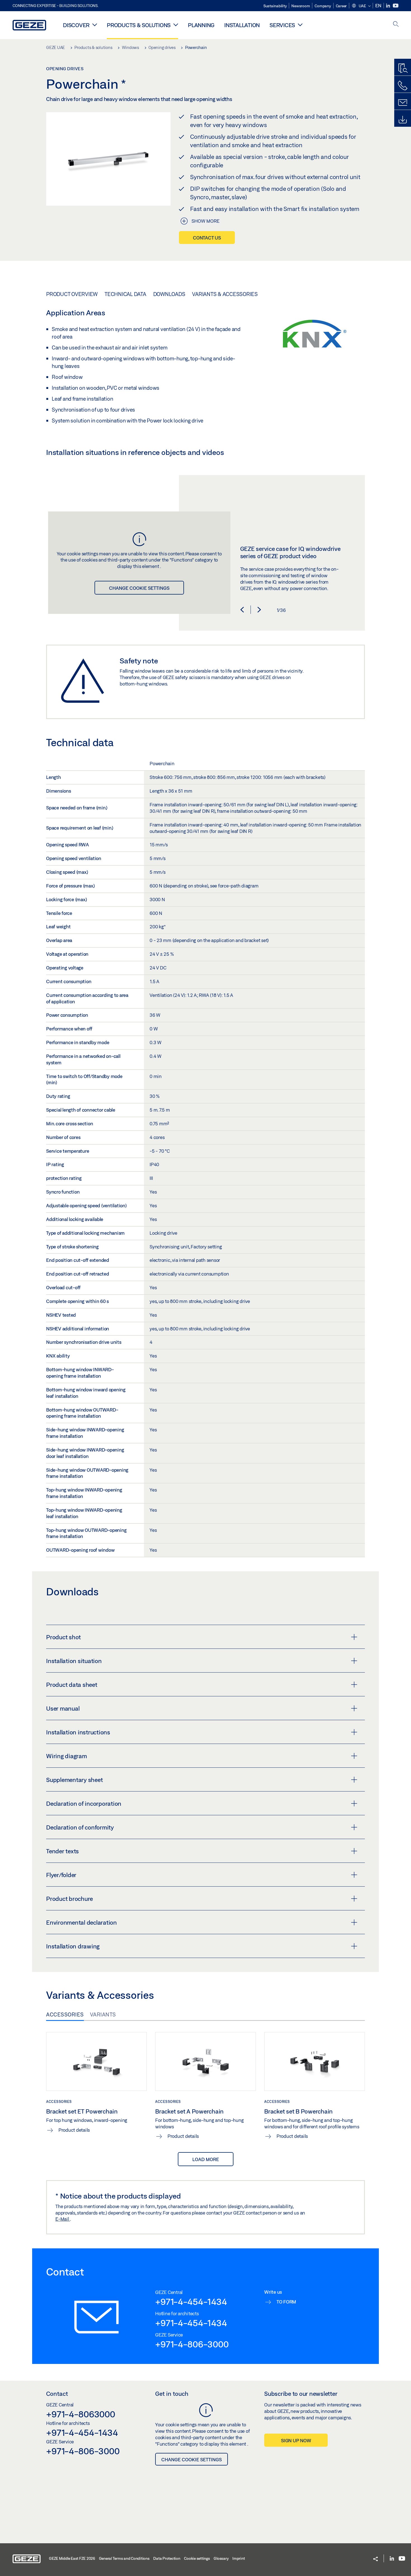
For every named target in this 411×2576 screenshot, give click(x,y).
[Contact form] (403, 103)
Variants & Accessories (225, 294)
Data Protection (167, 2558)
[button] (361, 6)
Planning (201, 25)
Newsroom (301, 6)
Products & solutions (139, 25)
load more (206, 2159)
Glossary (221, 2558)
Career (341, 6)
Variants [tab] (103, 2014)
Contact (57, 2394)
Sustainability (275, 6)
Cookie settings (197, 2558)
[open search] (396, 24)
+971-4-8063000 (81, 2414)
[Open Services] (300, 25)
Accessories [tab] (65, 2014)
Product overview (72, 294)
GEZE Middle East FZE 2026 (72, 2558)
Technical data (125, 294)
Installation (242, 25)
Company (323, 6)
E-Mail (63, 2219)
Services (282, 25)
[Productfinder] (403, 69)
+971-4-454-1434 (191, 2302)
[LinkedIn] (388, 6)
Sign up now (296, 2440)
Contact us (207, 238)
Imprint (238, 2558)
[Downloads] (403, 120)
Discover (76, 25)
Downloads (169, 294)
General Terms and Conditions (124, 2558)
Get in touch (172, 2394)
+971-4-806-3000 (192, 2344)
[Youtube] (396, 6)
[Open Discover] (95, 25)
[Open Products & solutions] (176, 25)
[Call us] (403, 86)
